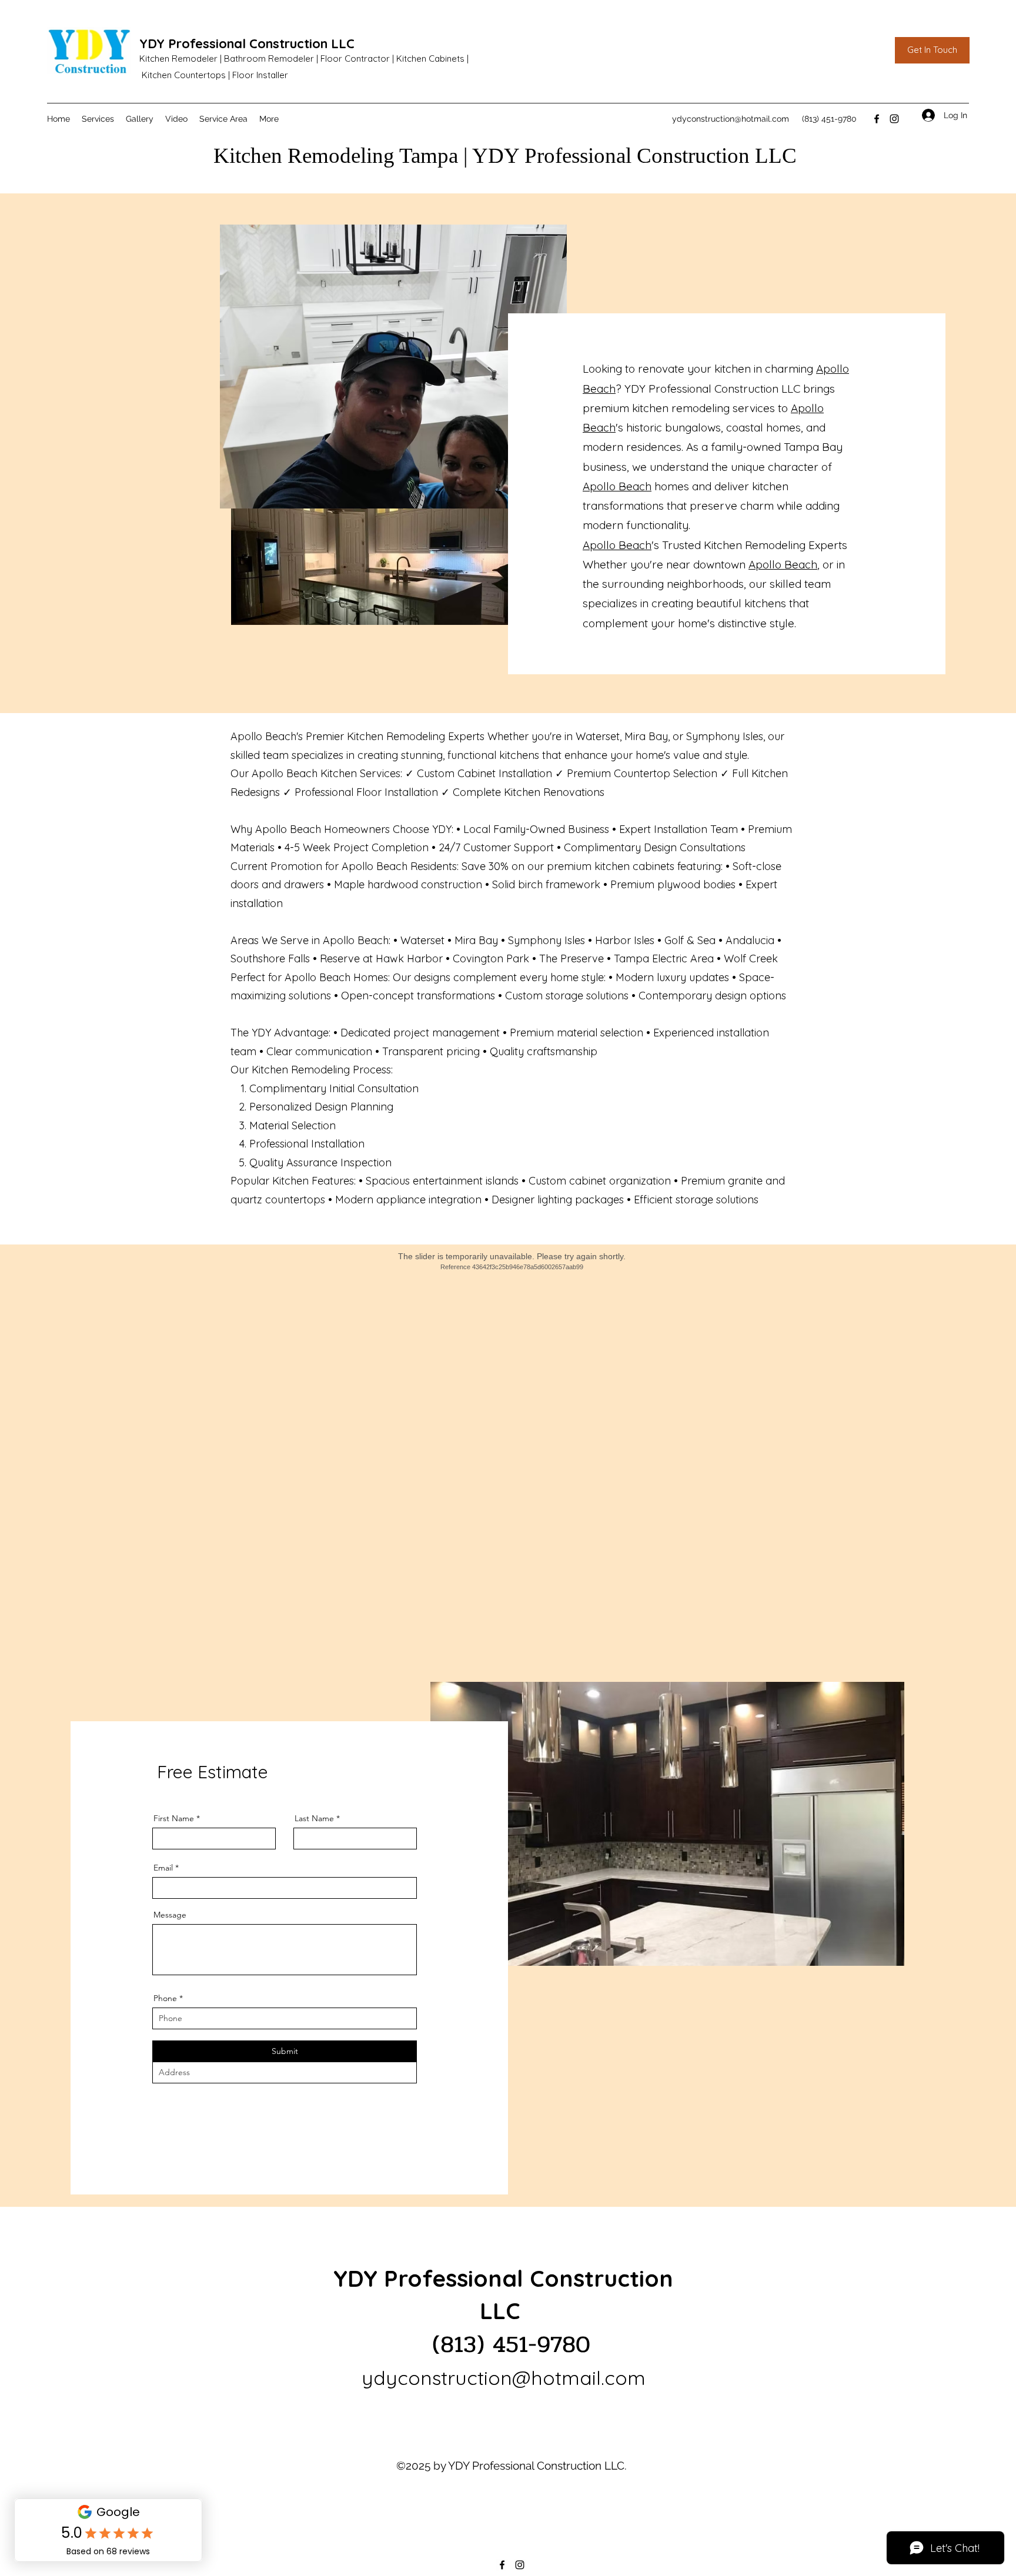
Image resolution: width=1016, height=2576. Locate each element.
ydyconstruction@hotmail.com (731, 119)
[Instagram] (894, 119)
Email (163, 1868)
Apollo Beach (617, 486)
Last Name (314, 1818)
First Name (174, 1818)
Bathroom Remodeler (269, 58)
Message (170, 1915)
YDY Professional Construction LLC (247, 44)
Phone (165, 1998)
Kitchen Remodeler (178, 58)
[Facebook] (877, 119)
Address (169, 2052)
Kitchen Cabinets (430, 58)
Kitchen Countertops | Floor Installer (215, 75)
